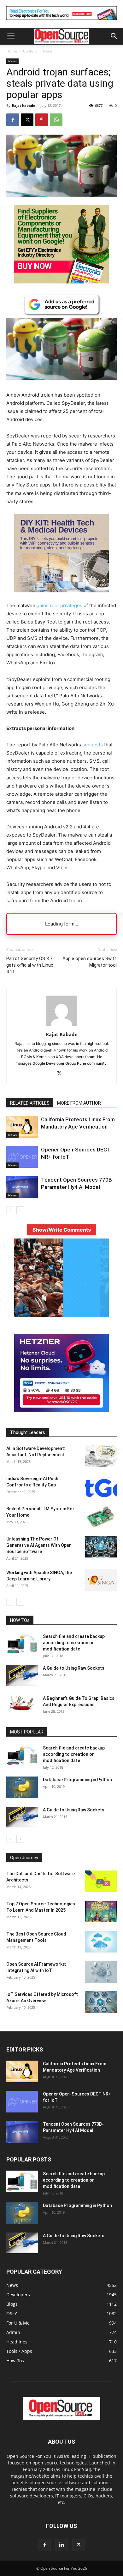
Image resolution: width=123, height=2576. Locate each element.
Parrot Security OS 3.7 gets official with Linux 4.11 (30, 965)
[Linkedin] (61, 2545)
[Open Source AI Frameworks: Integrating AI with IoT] (101, 1972)
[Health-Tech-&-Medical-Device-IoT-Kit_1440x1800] (61, 597)
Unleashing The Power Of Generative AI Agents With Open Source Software (39, 1545)
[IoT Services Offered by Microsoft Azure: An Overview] (101, 2002)
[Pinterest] (42, 120)
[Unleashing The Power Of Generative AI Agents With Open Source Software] (101, 1547)
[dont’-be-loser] (61, 21)
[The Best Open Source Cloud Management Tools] (101, 1942)
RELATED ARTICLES (30, 1103)
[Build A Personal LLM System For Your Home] (101, 1516)
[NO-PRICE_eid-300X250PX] (61, 282)
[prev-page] (10, 1210)
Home (12, 51)
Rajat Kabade (24, 105)
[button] (11, 36)
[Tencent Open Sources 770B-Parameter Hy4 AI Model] (22, 1187)
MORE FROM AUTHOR (79, 1103)
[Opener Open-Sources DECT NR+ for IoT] (22, 1157)
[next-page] (20, 1210)
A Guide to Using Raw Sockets (74, 1668)
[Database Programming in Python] (22, 1787)
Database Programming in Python (77, 1780)
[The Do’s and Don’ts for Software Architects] (101, 1881)
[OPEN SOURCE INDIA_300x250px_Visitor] (61, 1315)
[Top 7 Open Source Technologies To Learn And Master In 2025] (101, 1911)
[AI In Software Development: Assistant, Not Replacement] (101, 1456)
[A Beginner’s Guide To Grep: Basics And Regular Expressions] (22, 1703)
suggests (93, 745)
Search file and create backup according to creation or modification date (74, 1643)
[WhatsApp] (56, 120)
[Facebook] (13, 120)
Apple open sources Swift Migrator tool (90, 962)
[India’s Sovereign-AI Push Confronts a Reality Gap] (101, 1486)
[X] (27, 120)
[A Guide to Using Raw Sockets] (22, 1675)
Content (30, 51)
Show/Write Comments (62, 1230)
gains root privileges (59, 605)
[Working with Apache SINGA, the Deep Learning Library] (101, 1580)
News (48, 51)
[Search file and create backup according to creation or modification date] (22, 1644)
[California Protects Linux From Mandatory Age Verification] (22, 1127)
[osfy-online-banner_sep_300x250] (61, 1411)
